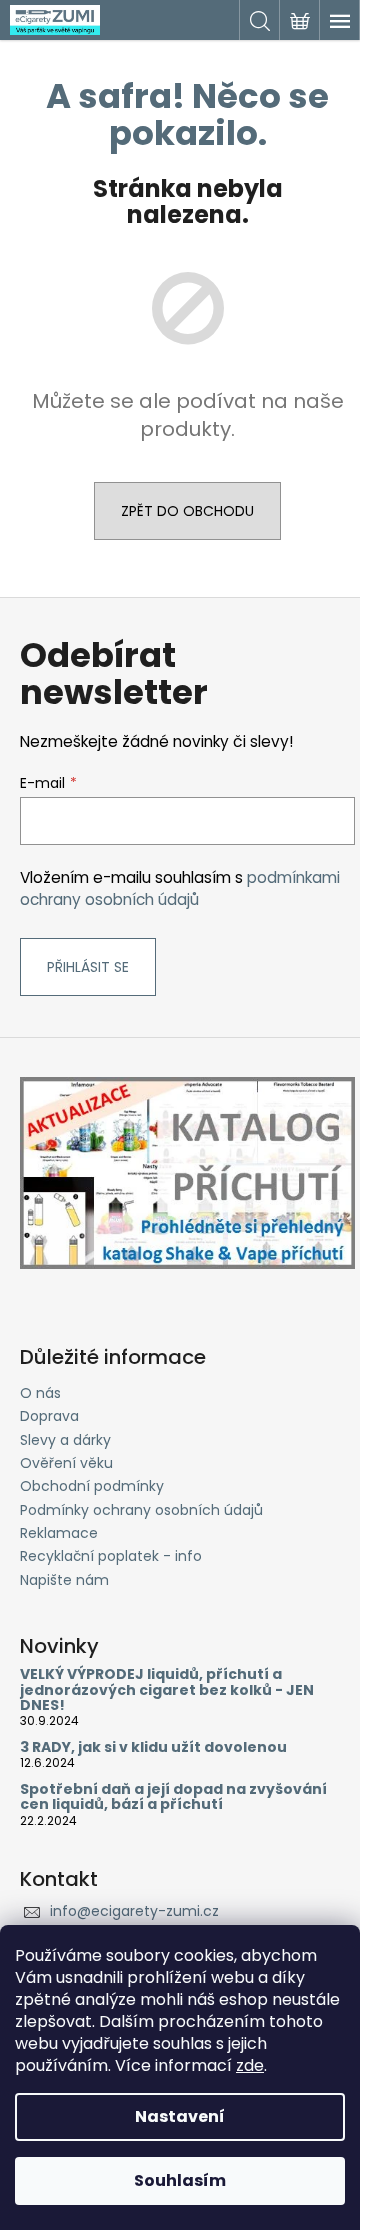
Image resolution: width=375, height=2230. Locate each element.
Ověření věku (66, 1463)
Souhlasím (180, 2180)
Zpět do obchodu (187, 511)
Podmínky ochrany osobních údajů (141, 1510)
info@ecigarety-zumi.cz (134, 1911)
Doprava (49, 1416)
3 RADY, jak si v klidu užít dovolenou (153, 1747)
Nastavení (180, 2116)
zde (250, 2065)
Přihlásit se (88, 967)
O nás (40, 1393)
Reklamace (59, 1533)
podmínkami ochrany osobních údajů (180, 888)
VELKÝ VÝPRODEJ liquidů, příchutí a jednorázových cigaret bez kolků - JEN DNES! (167, 1690)
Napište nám (64, 1580)
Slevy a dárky (65, 1440)
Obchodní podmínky (92, 1486)
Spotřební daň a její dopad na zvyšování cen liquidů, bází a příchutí (173, 1797)
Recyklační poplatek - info (111, 1556)
